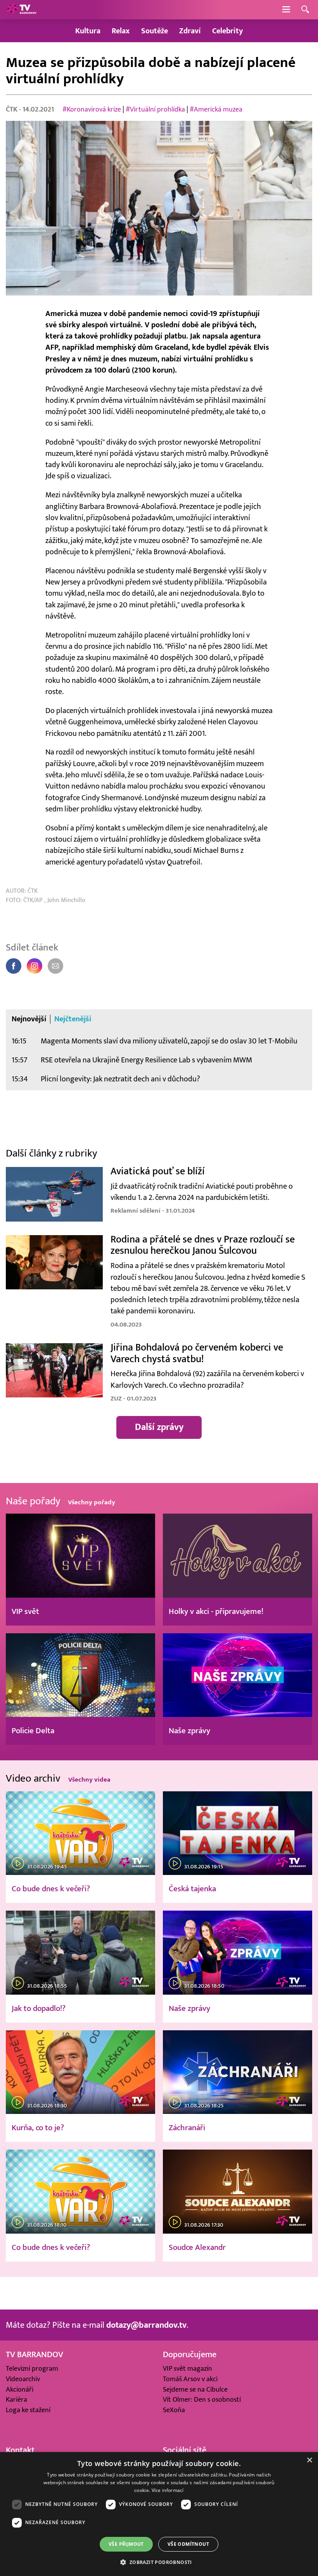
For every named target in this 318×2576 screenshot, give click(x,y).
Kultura (88, 31)
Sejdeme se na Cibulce (195, 2390)
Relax (121, 31)
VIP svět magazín (188, 2369)
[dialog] (159, 2514)
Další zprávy (159, 1427)
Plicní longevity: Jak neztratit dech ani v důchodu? (120, 1079)
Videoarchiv (23, 2379)
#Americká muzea (216, 109)
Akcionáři (20, 2390)
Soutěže (155, 31)
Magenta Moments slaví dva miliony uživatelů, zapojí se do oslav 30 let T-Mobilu (169, 1041)
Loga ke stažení (28, 2410)
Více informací (168, 2490)
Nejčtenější (73, 1019)
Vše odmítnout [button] (188, 2544)
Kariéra (16, 2400)
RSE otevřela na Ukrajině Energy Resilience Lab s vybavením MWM (146, 1060)
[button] (159, 2562)
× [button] (309, 2460)
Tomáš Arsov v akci (190, 2379)
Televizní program (32, 2369)
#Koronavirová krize (92, 109)
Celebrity (227, 31)
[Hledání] (305, 10)
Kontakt (20, 2450)
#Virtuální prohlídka (155, 109)
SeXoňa (174, 2410)
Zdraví (190, 31)
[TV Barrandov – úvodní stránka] (21, 10)
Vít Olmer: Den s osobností (202, 2400)
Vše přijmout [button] (126, 2544)
